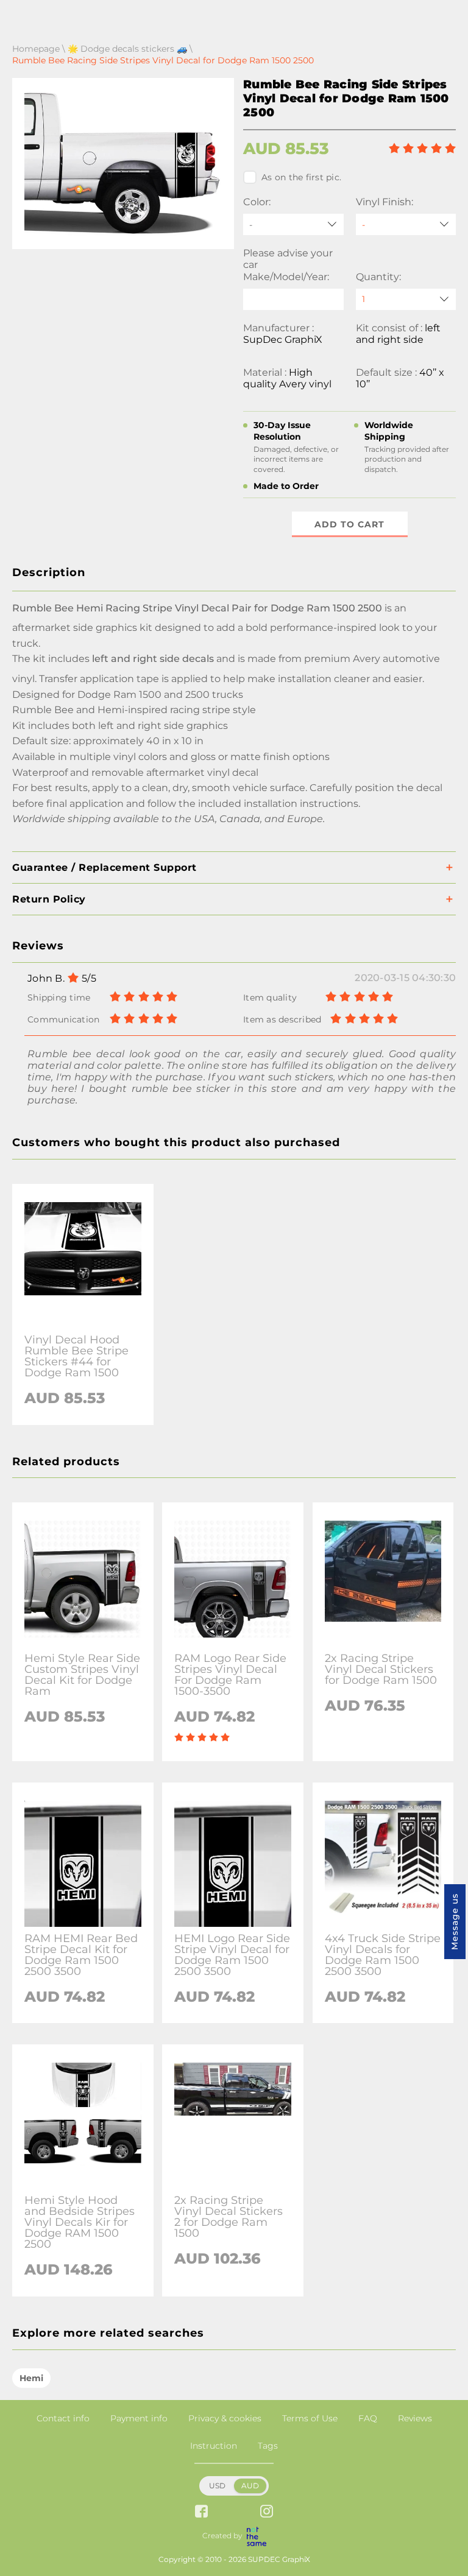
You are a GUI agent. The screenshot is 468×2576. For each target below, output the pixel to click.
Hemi (31, 2378)
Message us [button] (455, 1922)
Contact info (63, 2418)
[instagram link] (267, 2512)
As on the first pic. (301, 177)
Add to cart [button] (349, 524)
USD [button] (217, 2486)
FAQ (368, 2418)
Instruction (214, 2446)
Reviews (415, 2418)
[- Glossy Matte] (406, 224)
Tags (268, 2446)
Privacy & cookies (225, 2418)
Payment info (139, 2418)
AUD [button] (250, 2486)
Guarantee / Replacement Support (105, 867)
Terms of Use (310, 2418)
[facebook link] (201, 2512)
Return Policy (49, 899)
